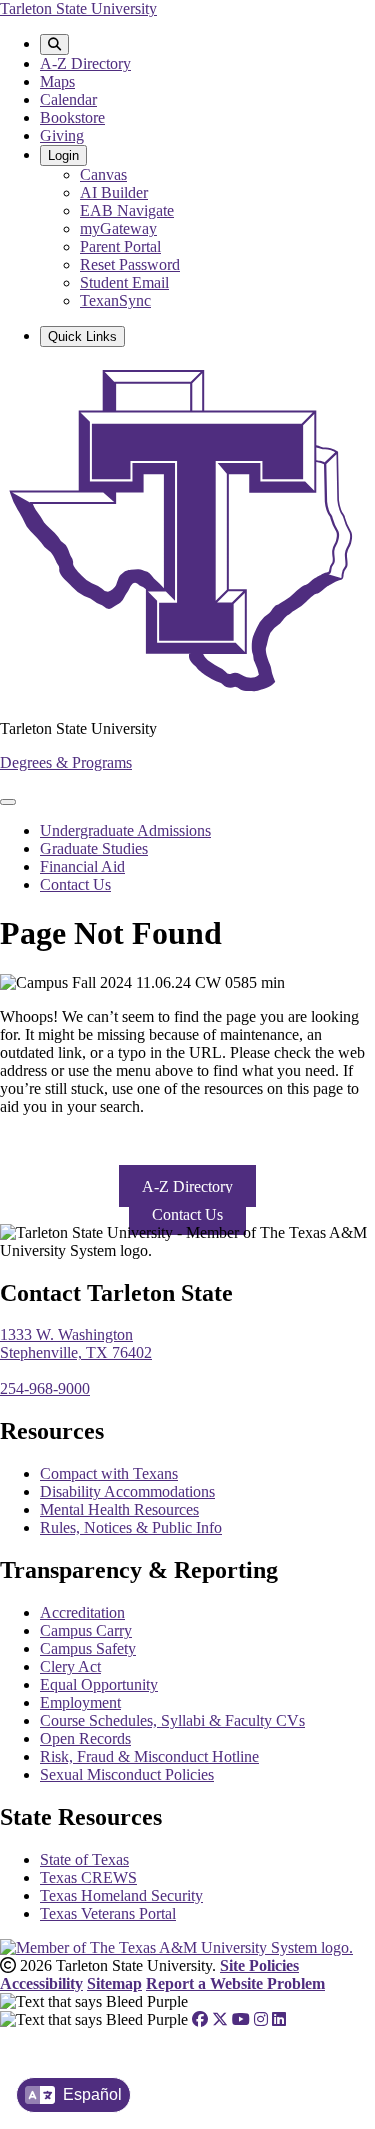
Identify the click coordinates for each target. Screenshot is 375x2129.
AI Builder (114, 192)
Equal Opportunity (99, 1684)
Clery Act (70, 1666)
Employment (80, 1702)
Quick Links (82, 336)
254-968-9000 (45, 1388)
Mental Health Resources (119, 1509)
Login (63, 155)
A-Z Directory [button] (187, 1186)
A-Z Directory (85, 63)
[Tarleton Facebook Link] (200, 2019)
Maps (57, 81)
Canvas (103, 174)
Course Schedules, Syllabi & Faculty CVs (172, 1720)
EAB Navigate (127, 210)
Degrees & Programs (66, 762)
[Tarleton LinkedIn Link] (279, 2019)
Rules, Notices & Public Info (131, 1527)
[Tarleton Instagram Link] (261, 2019)
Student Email (124, 282)
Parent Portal (120, 246)
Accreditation (82, 1612)
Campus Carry (86, 1630)
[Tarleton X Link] (220, 2019)
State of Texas (84, 1859)
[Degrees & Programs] (187, 694)
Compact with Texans (109, 1473)
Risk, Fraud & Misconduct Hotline (149, 1756)
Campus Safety (88, 1648)
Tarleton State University (78, 8)
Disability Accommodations (127, 1491)
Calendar (68, 99)
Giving (62, 135)
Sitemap (114, 1983)
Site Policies (259, 1965)
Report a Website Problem (235, 1983)
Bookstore (72, 117)
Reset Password (130, 264)
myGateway (118, 228)
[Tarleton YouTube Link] (241, 2019)
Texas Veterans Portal (108, 1913)
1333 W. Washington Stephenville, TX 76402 (76, 1343)
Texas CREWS (88, 1877)
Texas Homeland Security (121, 1895)
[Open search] (54, 44)
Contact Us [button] (187, 1214)
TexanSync (115, 300)
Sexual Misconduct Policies (127, 1774)
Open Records (85, 1738)
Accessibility (41, 1983)
